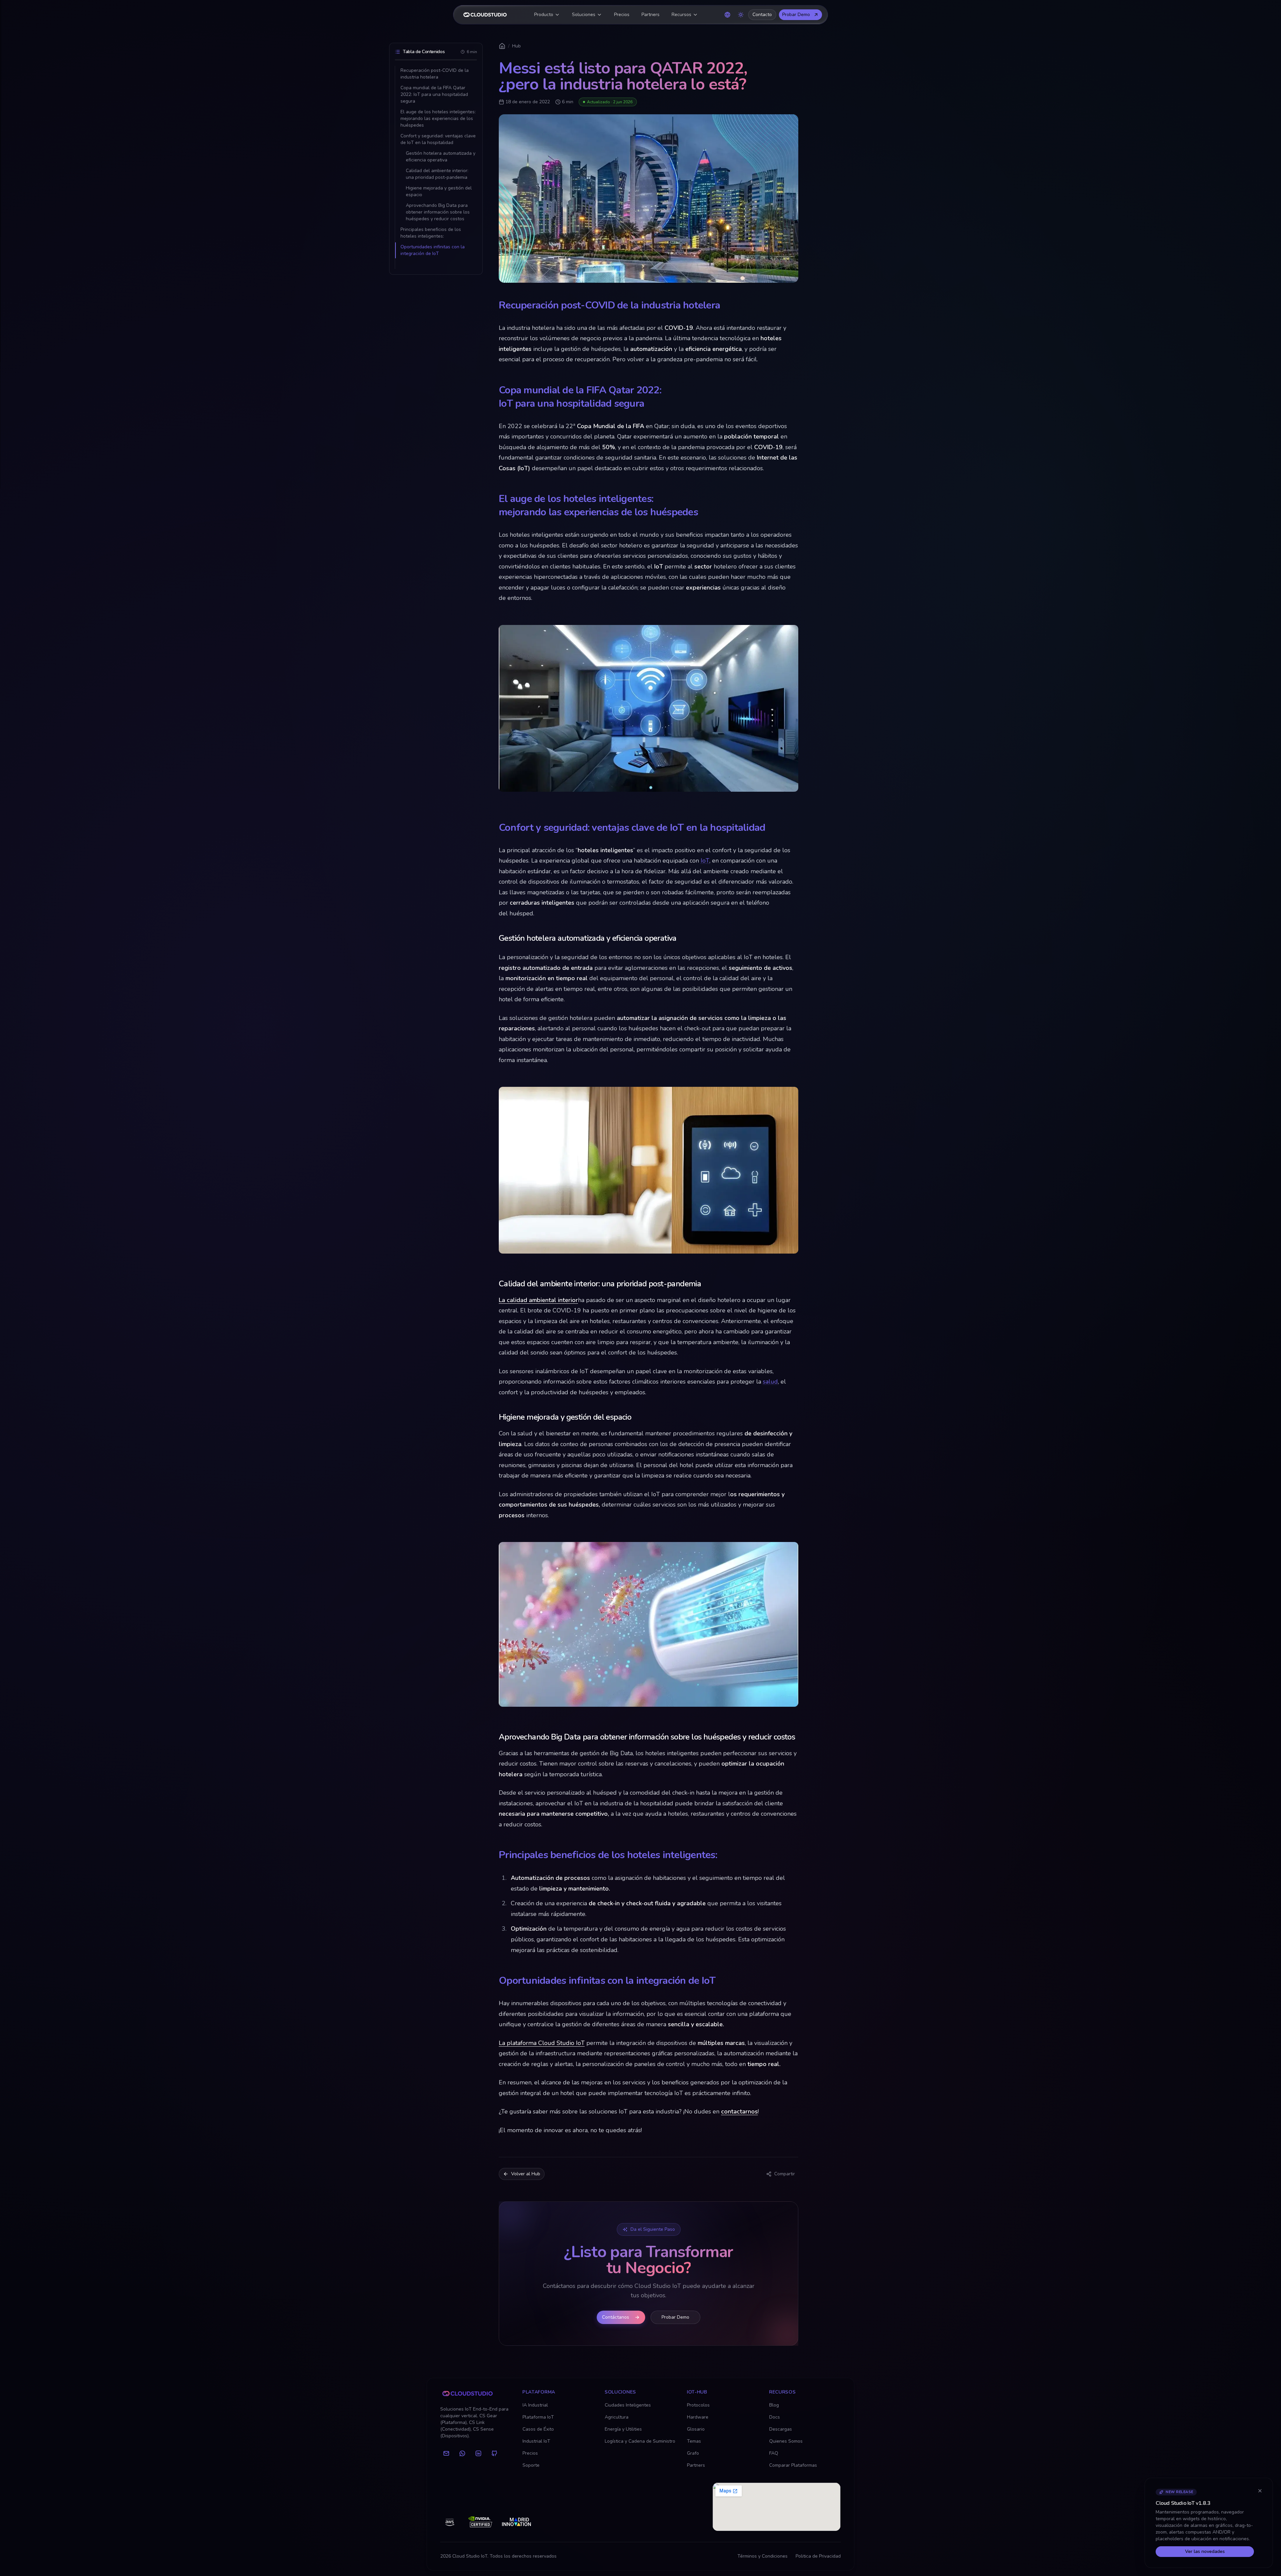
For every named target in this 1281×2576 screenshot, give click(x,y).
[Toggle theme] (741, 15)
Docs (775, 2417)
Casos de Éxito (538, 2429)
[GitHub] (494, 2453)
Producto (544, 15)
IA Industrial (535, 2405)
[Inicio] (502, 46)
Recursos (681, 15)
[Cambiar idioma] (727, 15)
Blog (774, 2405)
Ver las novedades (1205, 2551)
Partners (651, 15)
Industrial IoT (536, 2441)
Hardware (698, 2417)
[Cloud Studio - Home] (485, 15)
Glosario (696, 2429)
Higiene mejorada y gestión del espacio (439, 191)
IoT (705, 861)
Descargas (781, 2429)
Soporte (531, 2465)
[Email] (446, 2453)
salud (770, 1382)
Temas (694, 2441)
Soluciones (584, 15)
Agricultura (617, 2417)
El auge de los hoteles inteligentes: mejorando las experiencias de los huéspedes (438, 118)
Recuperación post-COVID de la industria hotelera (435, 74)
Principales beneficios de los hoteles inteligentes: (431, 233)
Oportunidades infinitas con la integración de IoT (433, 250)
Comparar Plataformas (793, 2465)
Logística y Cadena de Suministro (640, 2441)
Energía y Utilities (623, 2429)
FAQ (774, 2453)
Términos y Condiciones (763, 2556)
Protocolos (698, 2405)
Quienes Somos (786, 2441)
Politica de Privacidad (818, 2556)
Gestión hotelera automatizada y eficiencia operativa (441, 157)
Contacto (762, 15)
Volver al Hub (526, 2174)
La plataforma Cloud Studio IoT (542, 2043)
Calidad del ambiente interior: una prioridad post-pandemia (437, 174)
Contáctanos (616, 2317)
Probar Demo (796, 15)
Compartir (785, 2174)
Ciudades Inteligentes (628, 2405)
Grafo (693, 2453)
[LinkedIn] (478, 2453)
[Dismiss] (1260, 2491)
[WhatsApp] (462, 2453)
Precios (622, 15)
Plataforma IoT (538, 2417)
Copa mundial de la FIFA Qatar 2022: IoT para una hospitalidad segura (434, 94)
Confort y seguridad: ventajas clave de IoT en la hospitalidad (438, 139)
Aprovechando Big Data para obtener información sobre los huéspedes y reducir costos (438, 212)
